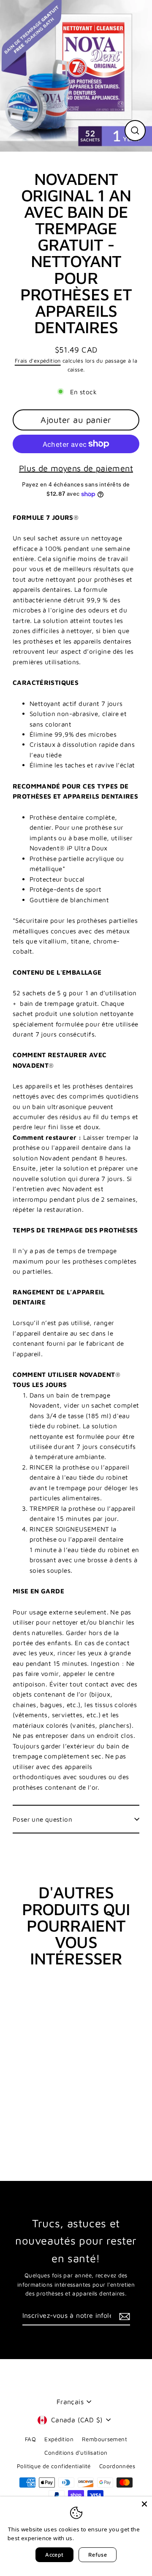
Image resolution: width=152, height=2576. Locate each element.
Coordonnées (117, 2466)
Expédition (59, 2439)
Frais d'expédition (38, 361)
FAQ (30, 2439)
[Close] (144, 2504)
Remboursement (104, 2439)
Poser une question (42, 1819)
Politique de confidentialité (54, 2466)
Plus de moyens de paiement (76, 468)
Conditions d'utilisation (76, 2453)
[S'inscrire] (123, 2316)
